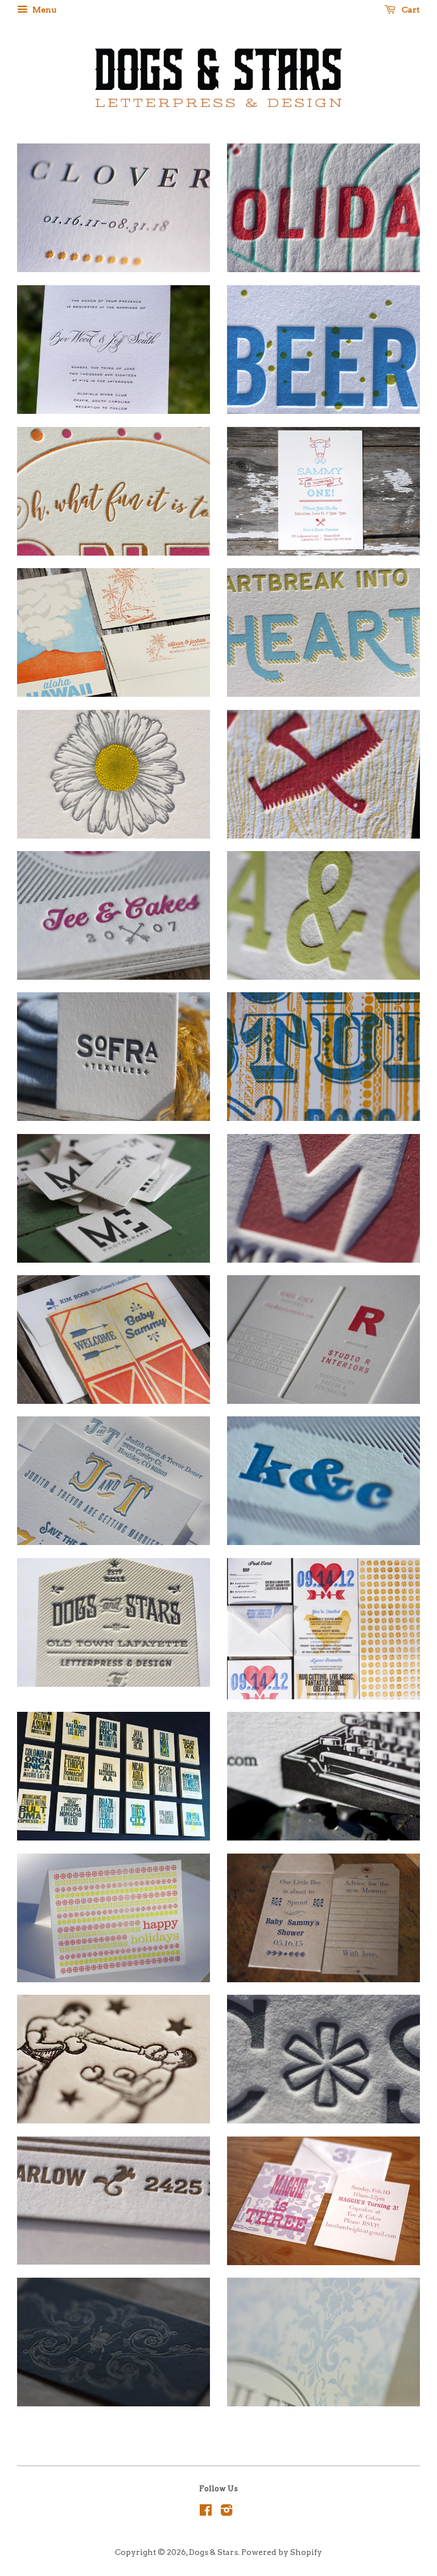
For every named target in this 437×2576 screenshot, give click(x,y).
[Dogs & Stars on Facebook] (206, 2512)
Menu (44, 10)
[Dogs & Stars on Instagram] (226, 2512)
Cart (410, 10)
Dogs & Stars (213, 2552)
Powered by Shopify (282, 2552)
